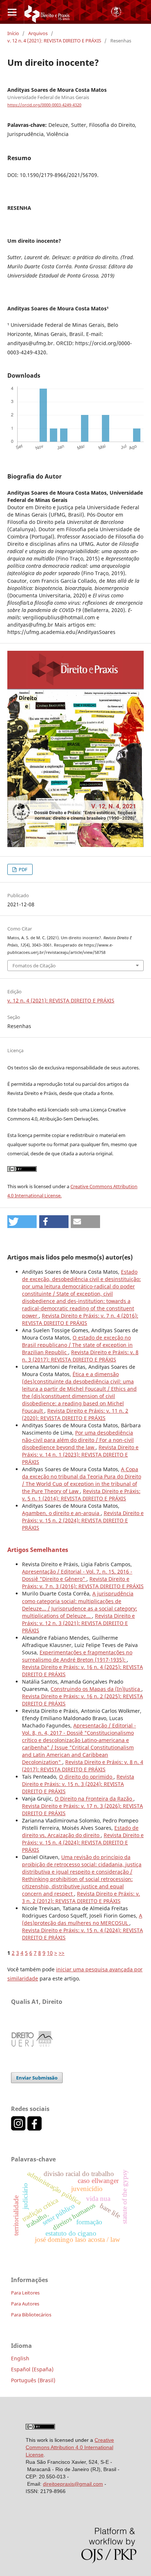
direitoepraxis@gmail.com (73, 2484)
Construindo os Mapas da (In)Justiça (96, 1689)
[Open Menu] (12, 12)
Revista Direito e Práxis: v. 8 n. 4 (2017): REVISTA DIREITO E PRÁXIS (83, 1766)
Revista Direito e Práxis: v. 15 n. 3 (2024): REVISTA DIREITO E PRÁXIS (78, 1784)
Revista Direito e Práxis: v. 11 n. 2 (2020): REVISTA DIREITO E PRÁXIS (75, 1414)
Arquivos (38, 33)
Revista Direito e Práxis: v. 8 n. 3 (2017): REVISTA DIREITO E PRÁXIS (80, 1356)
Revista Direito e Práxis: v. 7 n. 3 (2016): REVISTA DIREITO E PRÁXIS (83, 1582)
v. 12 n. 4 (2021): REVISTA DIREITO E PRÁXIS (54, 41)
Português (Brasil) (33, 2380)
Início (13, 33)
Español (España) (32, 2369)
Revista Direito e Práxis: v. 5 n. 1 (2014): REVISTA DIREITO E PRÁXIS (81, 1495)
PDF (23, 869)
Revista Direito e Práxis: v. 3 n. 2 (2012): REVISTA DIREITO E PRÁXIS (81, 1897)
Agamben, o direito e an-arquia (61, 1513)
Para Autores (25, 2304)
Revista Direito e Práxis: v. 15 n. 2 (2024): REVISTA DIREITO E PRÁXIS (83, 1520)
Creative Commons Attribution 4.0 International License (70, 2447)
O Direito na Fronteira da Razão (94, 1799)
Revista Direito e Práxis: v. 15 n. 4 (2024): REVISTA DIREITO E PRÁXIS (83, 1842)
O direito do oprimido (86, 1777)
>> (62, 1953)
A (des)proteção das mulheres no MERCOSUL (82, 1919)
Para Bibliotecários (31, 2315)
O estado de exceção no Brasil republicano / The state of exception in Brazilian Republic (77, 1345)
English (20, 2358)
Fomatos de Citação (34, 966)
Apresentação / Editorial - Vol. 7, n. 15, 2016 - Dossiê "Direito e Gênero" (77, 1575)
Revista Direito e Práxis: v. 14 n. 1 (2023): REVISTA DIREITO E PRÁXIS (80, 1455)
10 (50, 1953)
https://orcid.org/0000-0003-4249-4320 (44, 105)
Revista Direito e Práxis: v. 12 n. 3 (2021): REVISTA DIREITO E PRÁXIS (78, 1623)
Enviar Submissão (37, 2078)
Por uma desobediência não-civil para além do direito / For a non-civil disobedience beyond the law (78, 1440)
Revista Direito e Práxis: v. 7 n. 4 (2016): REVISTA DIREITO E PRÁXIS (80, 1319)
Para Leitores (25, 2293)
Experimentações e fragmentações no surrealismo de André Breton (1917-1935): (77, 1656)
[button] (22, 1222)
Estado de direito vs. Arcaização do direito (80, 1831)
